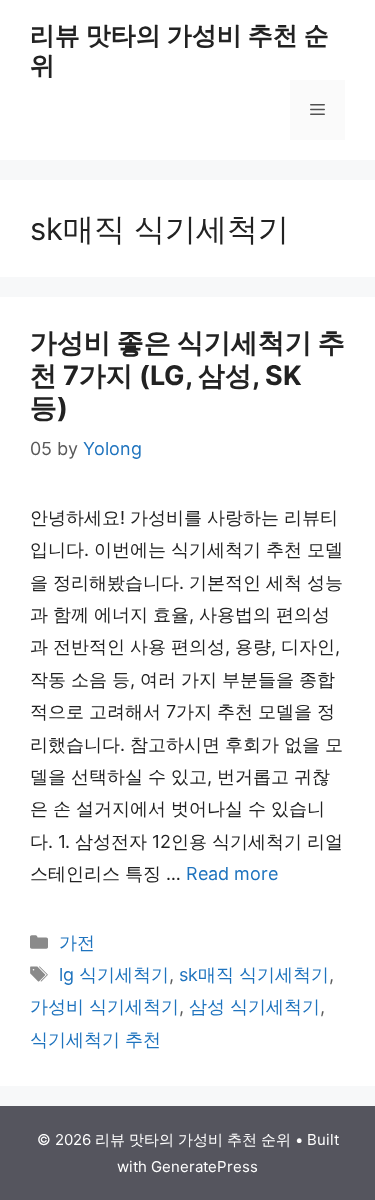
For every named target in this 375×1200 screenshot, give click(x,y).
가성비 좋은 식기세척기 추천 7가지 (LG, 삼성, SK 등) (187, 375)
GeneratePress (204, 1166)
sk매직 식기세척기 (254, 974)
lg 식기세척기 (114, 974)
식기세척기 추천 (95, 1039)
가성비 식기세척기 (104, 1006)
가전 (77, 942)
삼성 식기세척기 (254, 1006)
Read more (232, 873)
